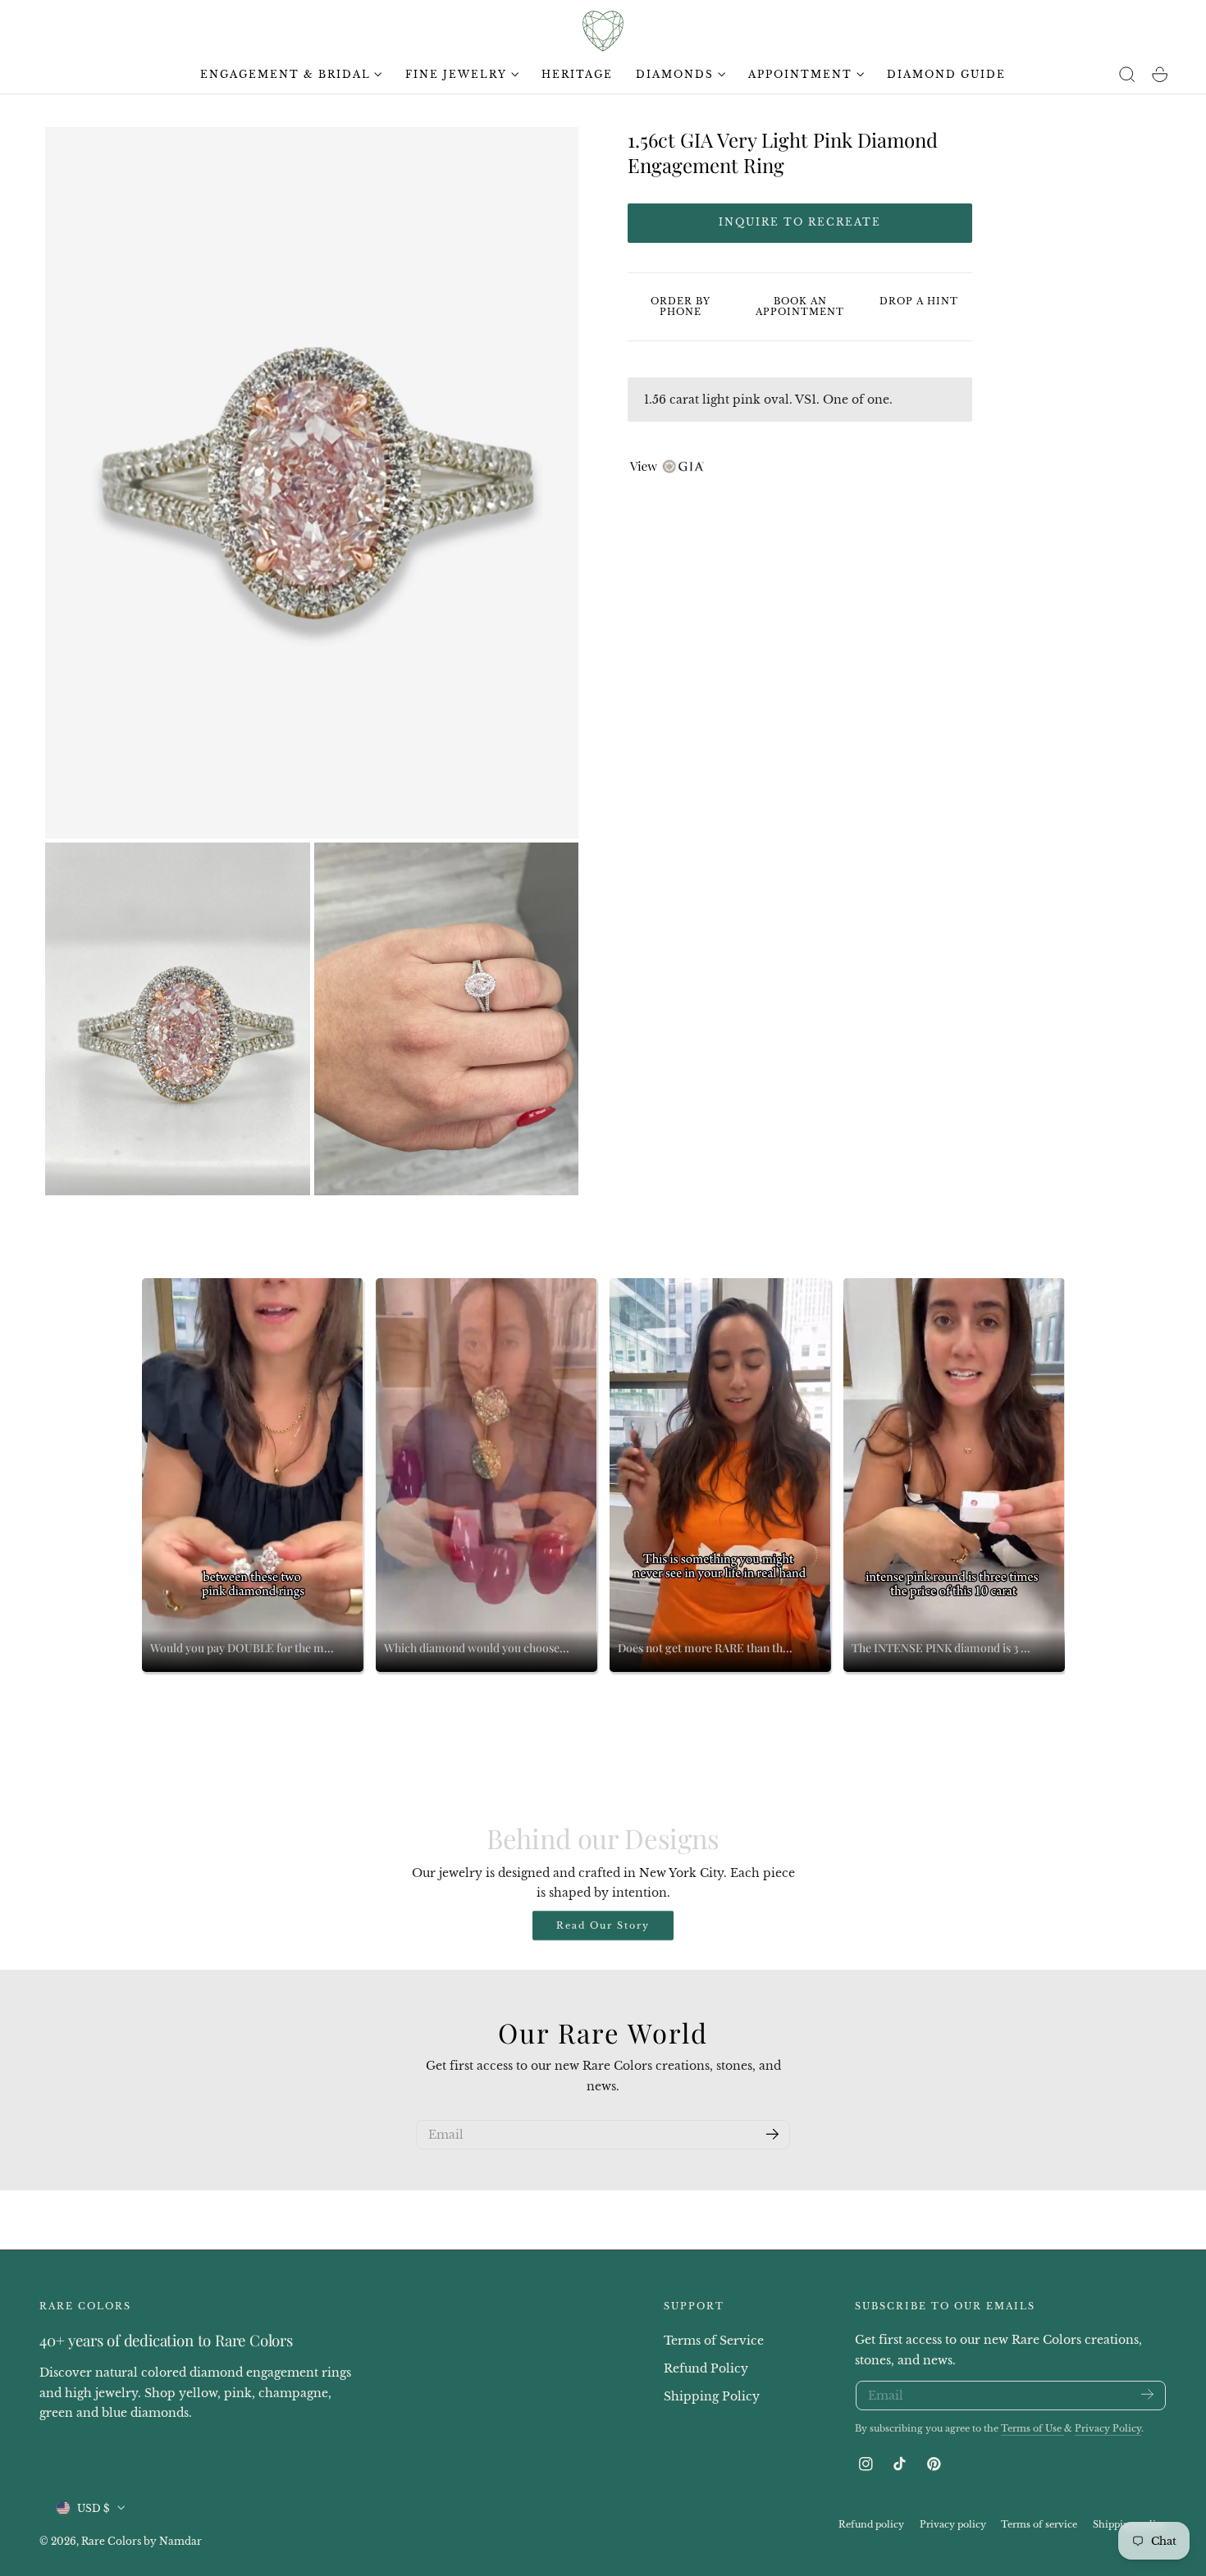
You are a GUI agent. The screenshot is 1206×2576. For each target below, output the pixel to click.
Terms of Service (714, 2341)
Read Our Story (603, 1925)
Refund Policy (706, 2368)
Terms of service (1039, 2523)
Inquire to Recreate (800, 222)
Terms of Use (1032, 2428)
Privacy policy (953, 2523)
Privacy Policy (1108, 2428)
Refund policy (871, 2523)
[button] (1127, 75)
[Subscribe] (772, 2133)
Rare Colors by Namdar (142, 2540)
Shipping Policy (712, 2396)
